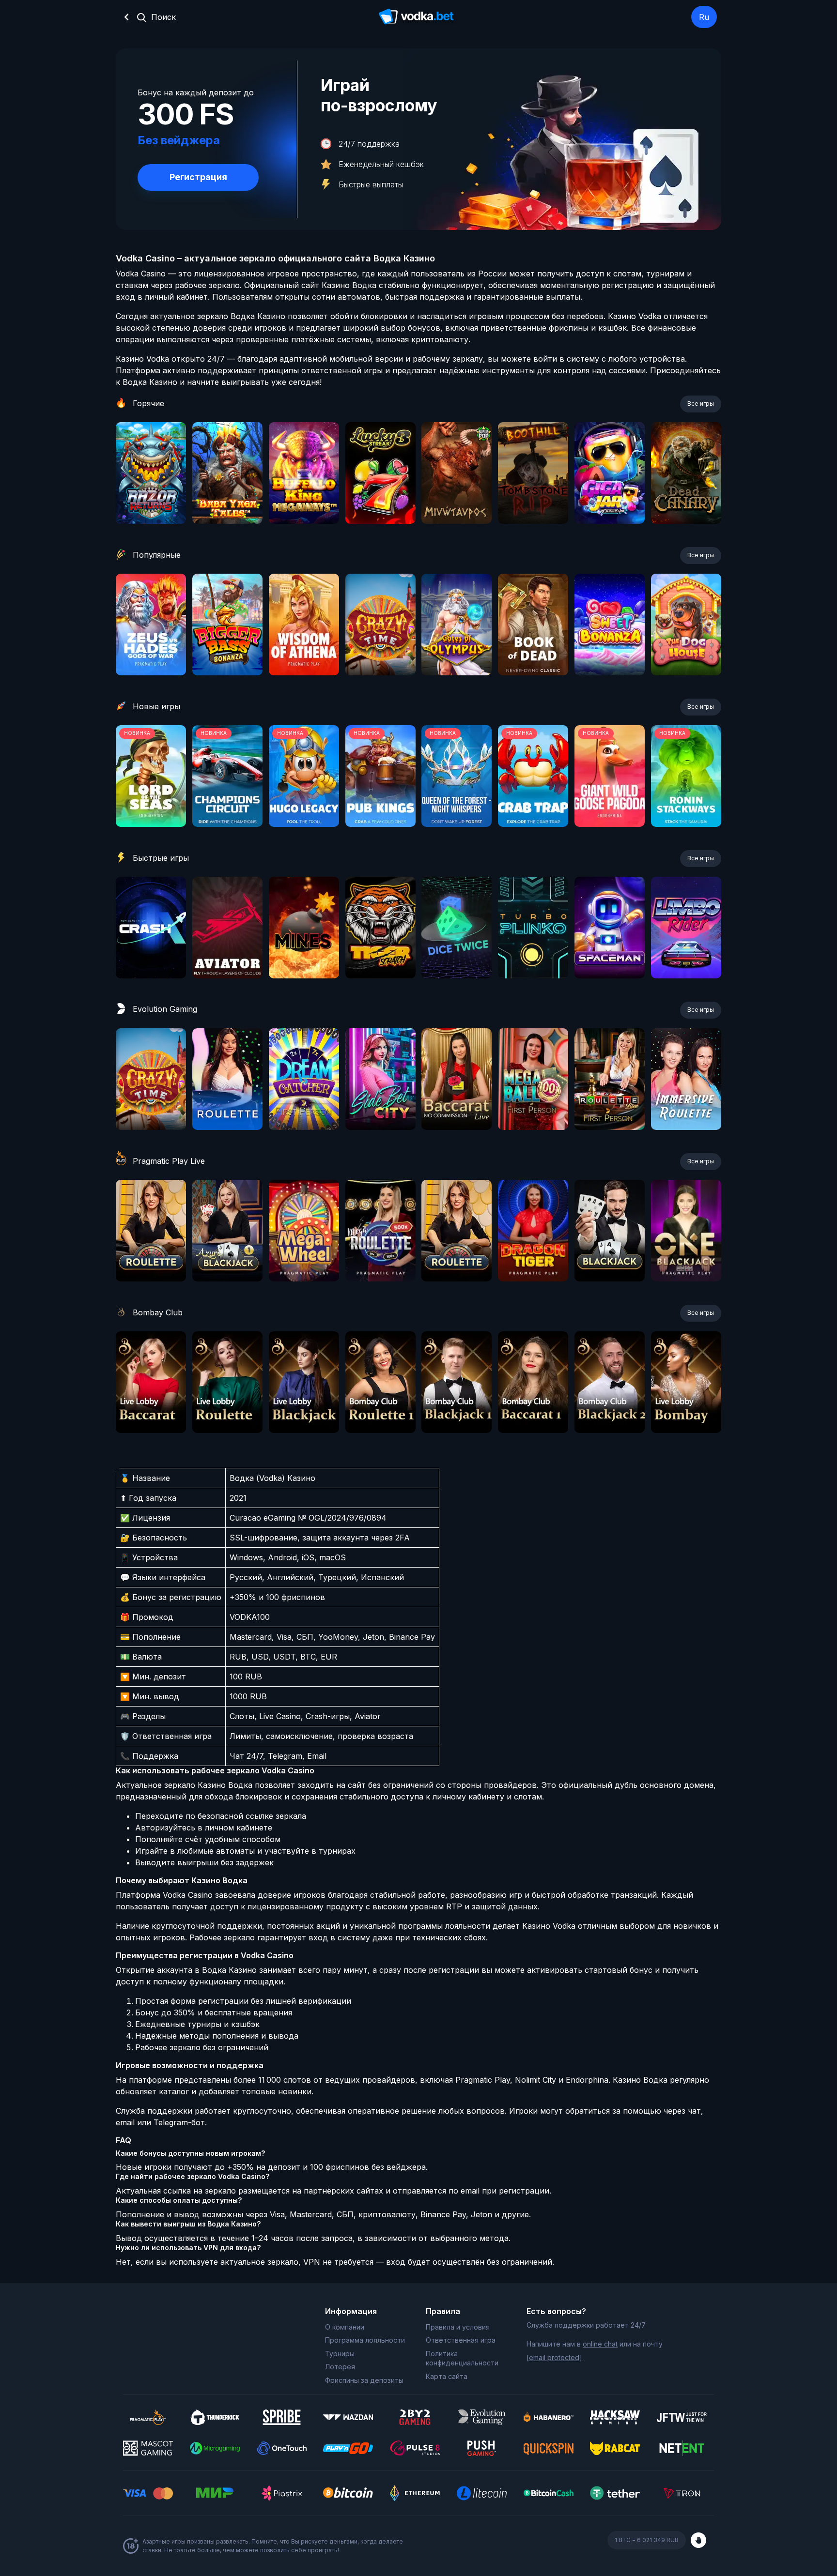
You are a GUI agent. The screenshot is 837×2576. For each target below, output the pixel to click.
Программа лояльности (365, 2340)
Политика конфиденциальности (462, 2358)
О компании (345, 2327)
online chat (600, 2344)
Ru (704, 17)
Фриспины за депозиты (364, 2380)
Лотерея (340, 2367)
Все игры (701, 404)
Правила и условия (458, 2327)
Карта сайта (447, 2376)
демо (151, 499)
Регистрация (198, 177)
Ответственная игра (461, 2340)
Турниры (340, 2354)
